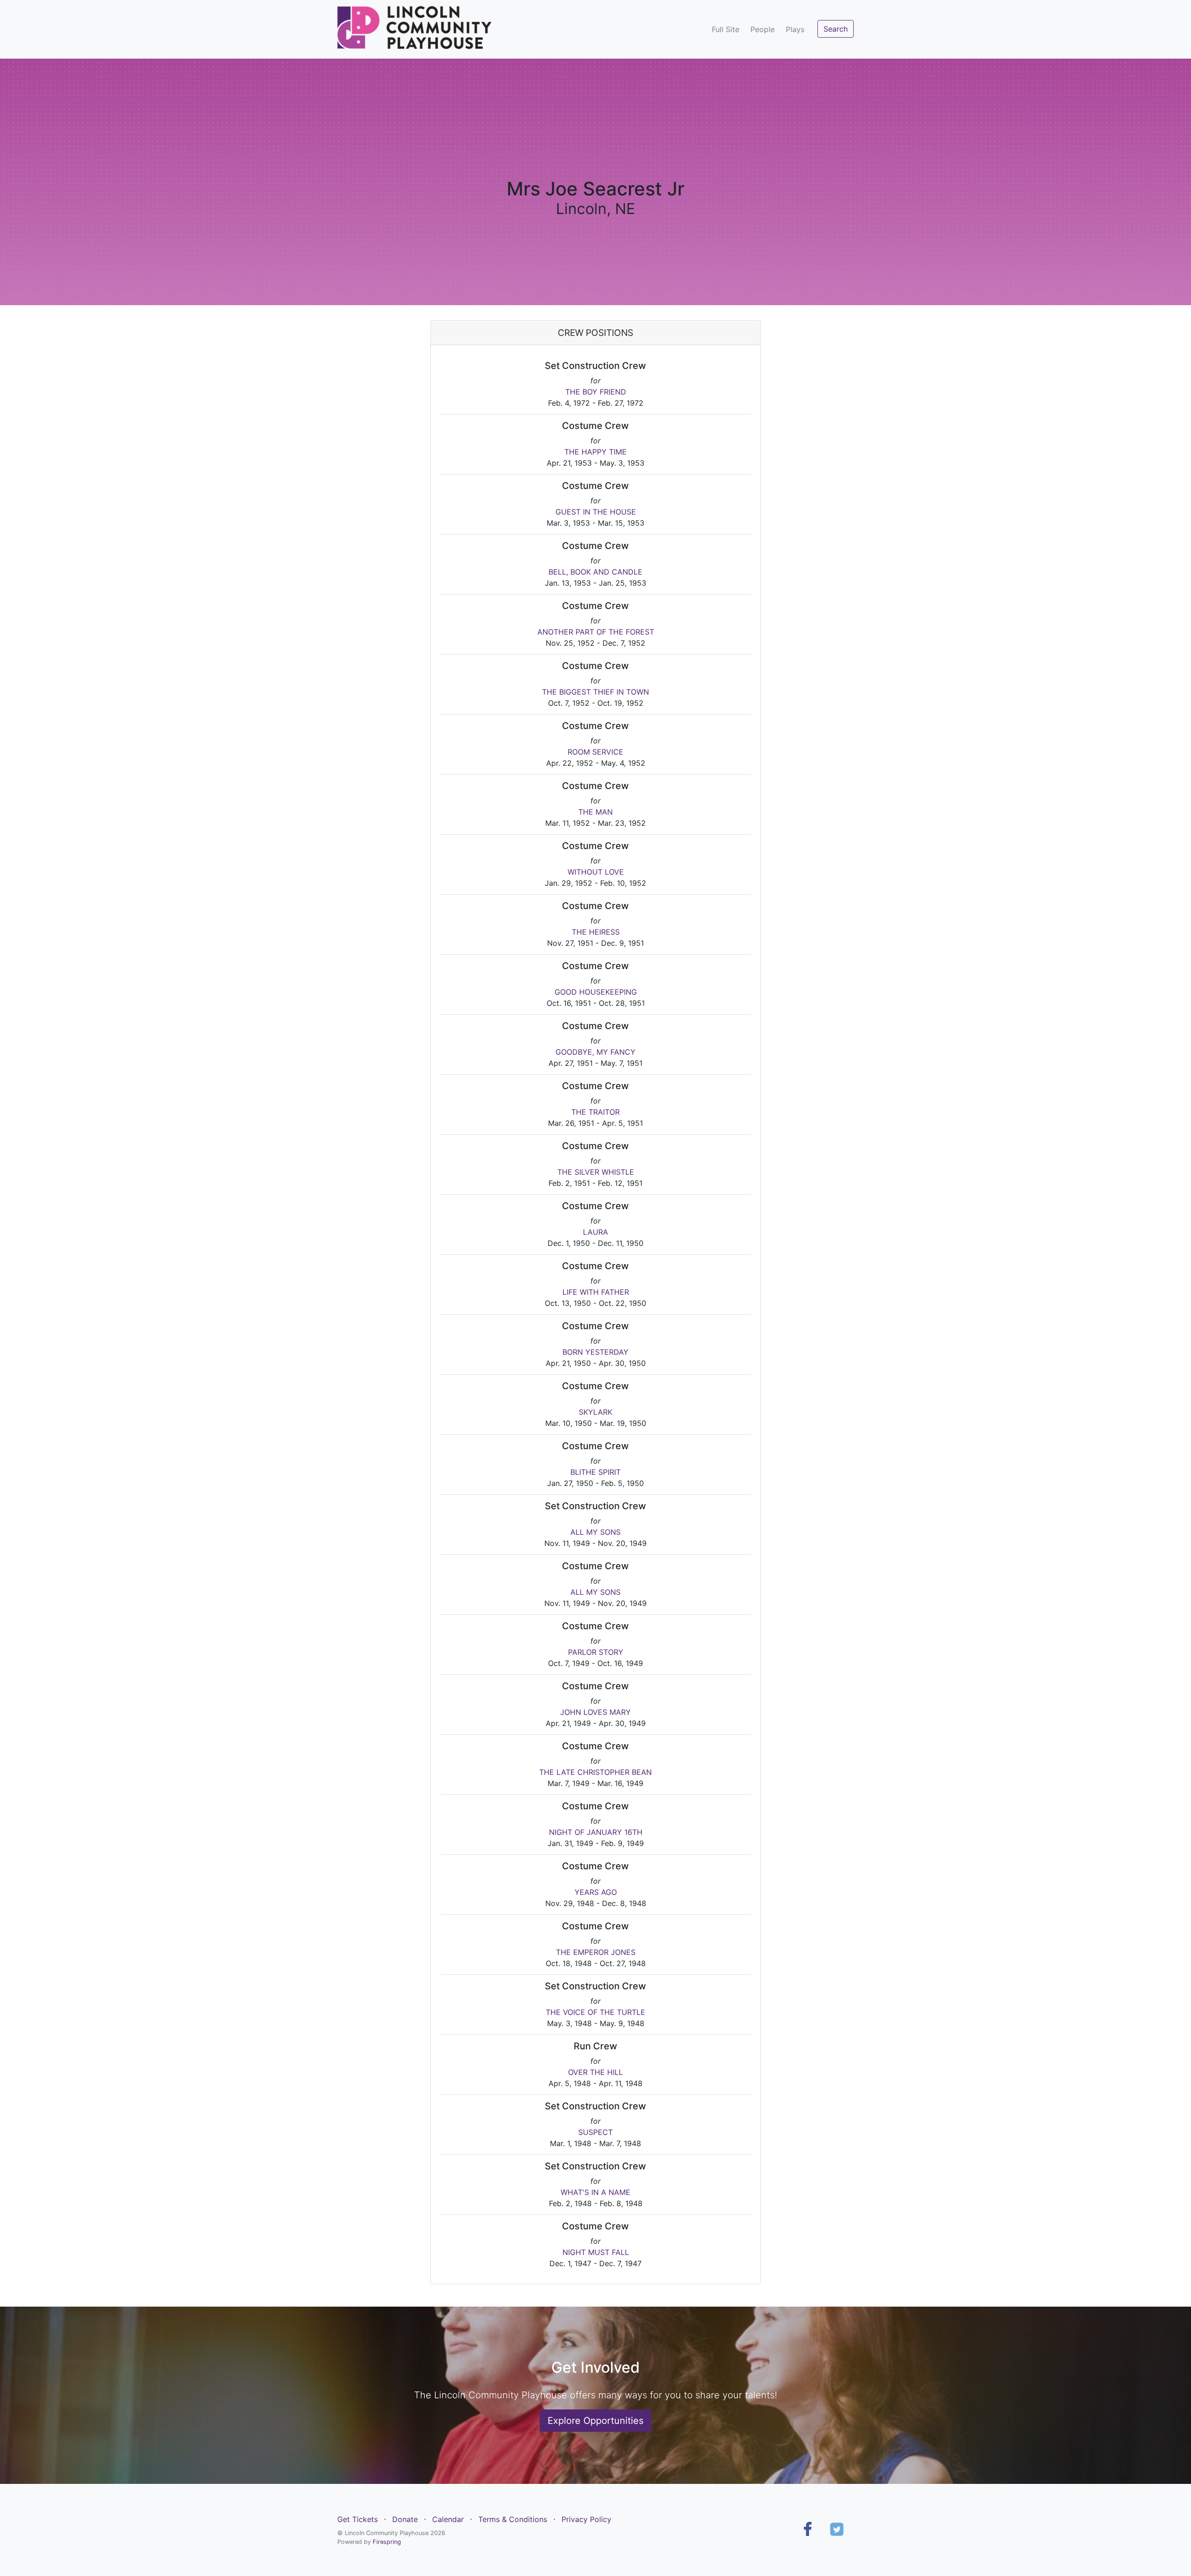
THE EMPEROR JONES (596, 1952)
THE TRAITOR (595, 1112)
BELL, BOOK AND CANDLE (595, 572)
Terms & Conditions (513, 2519)
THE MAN (595, 812)
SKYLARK (595, 1412)
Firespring (387, 2542)
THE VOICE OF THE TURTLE (595, 2012)
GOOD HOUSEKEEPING (596, 992)
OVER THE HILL (595, 2072)
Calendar (448, 2519)
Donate (405, 2519)
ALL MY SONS (595, 1532)
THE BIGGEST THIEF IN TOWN (595, 692)
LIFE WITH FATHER (596, 1292)
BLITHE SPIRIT (595, 1472)
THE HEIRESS (596, 932)
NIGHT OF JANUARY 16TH (596, 1832)
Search (836, 29)
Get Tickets (358, 2519)
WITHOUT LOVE (596, 872)
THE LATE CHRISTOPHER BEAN (595, 1772)
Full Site (726, 29)
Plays (795, 29)
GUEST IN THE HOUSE (596, 512)
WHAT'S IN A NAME (595, 2192)
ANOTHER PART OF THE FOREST (596, 632)
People (763, 29)
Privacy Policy (586, 2519)
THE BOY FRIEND (596, 392)
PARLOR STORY (596, 1652)
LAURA (595, 1232)
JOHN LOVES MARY (595, 1712)
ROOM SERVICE (595, 752)
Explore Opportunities (595, 2421)
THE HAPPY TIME (595, 452)
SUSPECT (595, 2132)
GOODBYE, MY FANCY (595, 1052)
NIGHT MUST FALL (596, 2252)
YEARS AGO (596, 1892)
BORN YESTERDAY (595, 1352)
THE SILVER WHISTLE (596, 1172)
